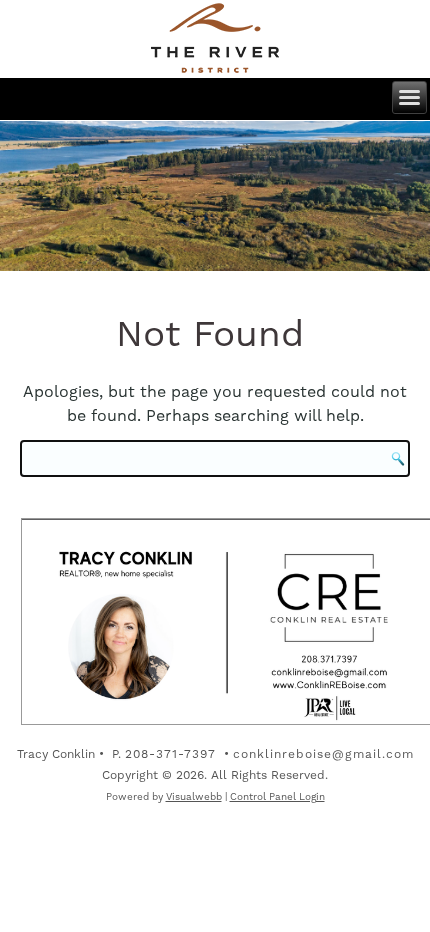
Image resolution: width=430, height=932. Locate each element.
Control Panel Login (277, 796)
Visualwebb (194, 796)
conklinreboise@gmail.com (323, 754)
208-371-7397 (170, 754)
